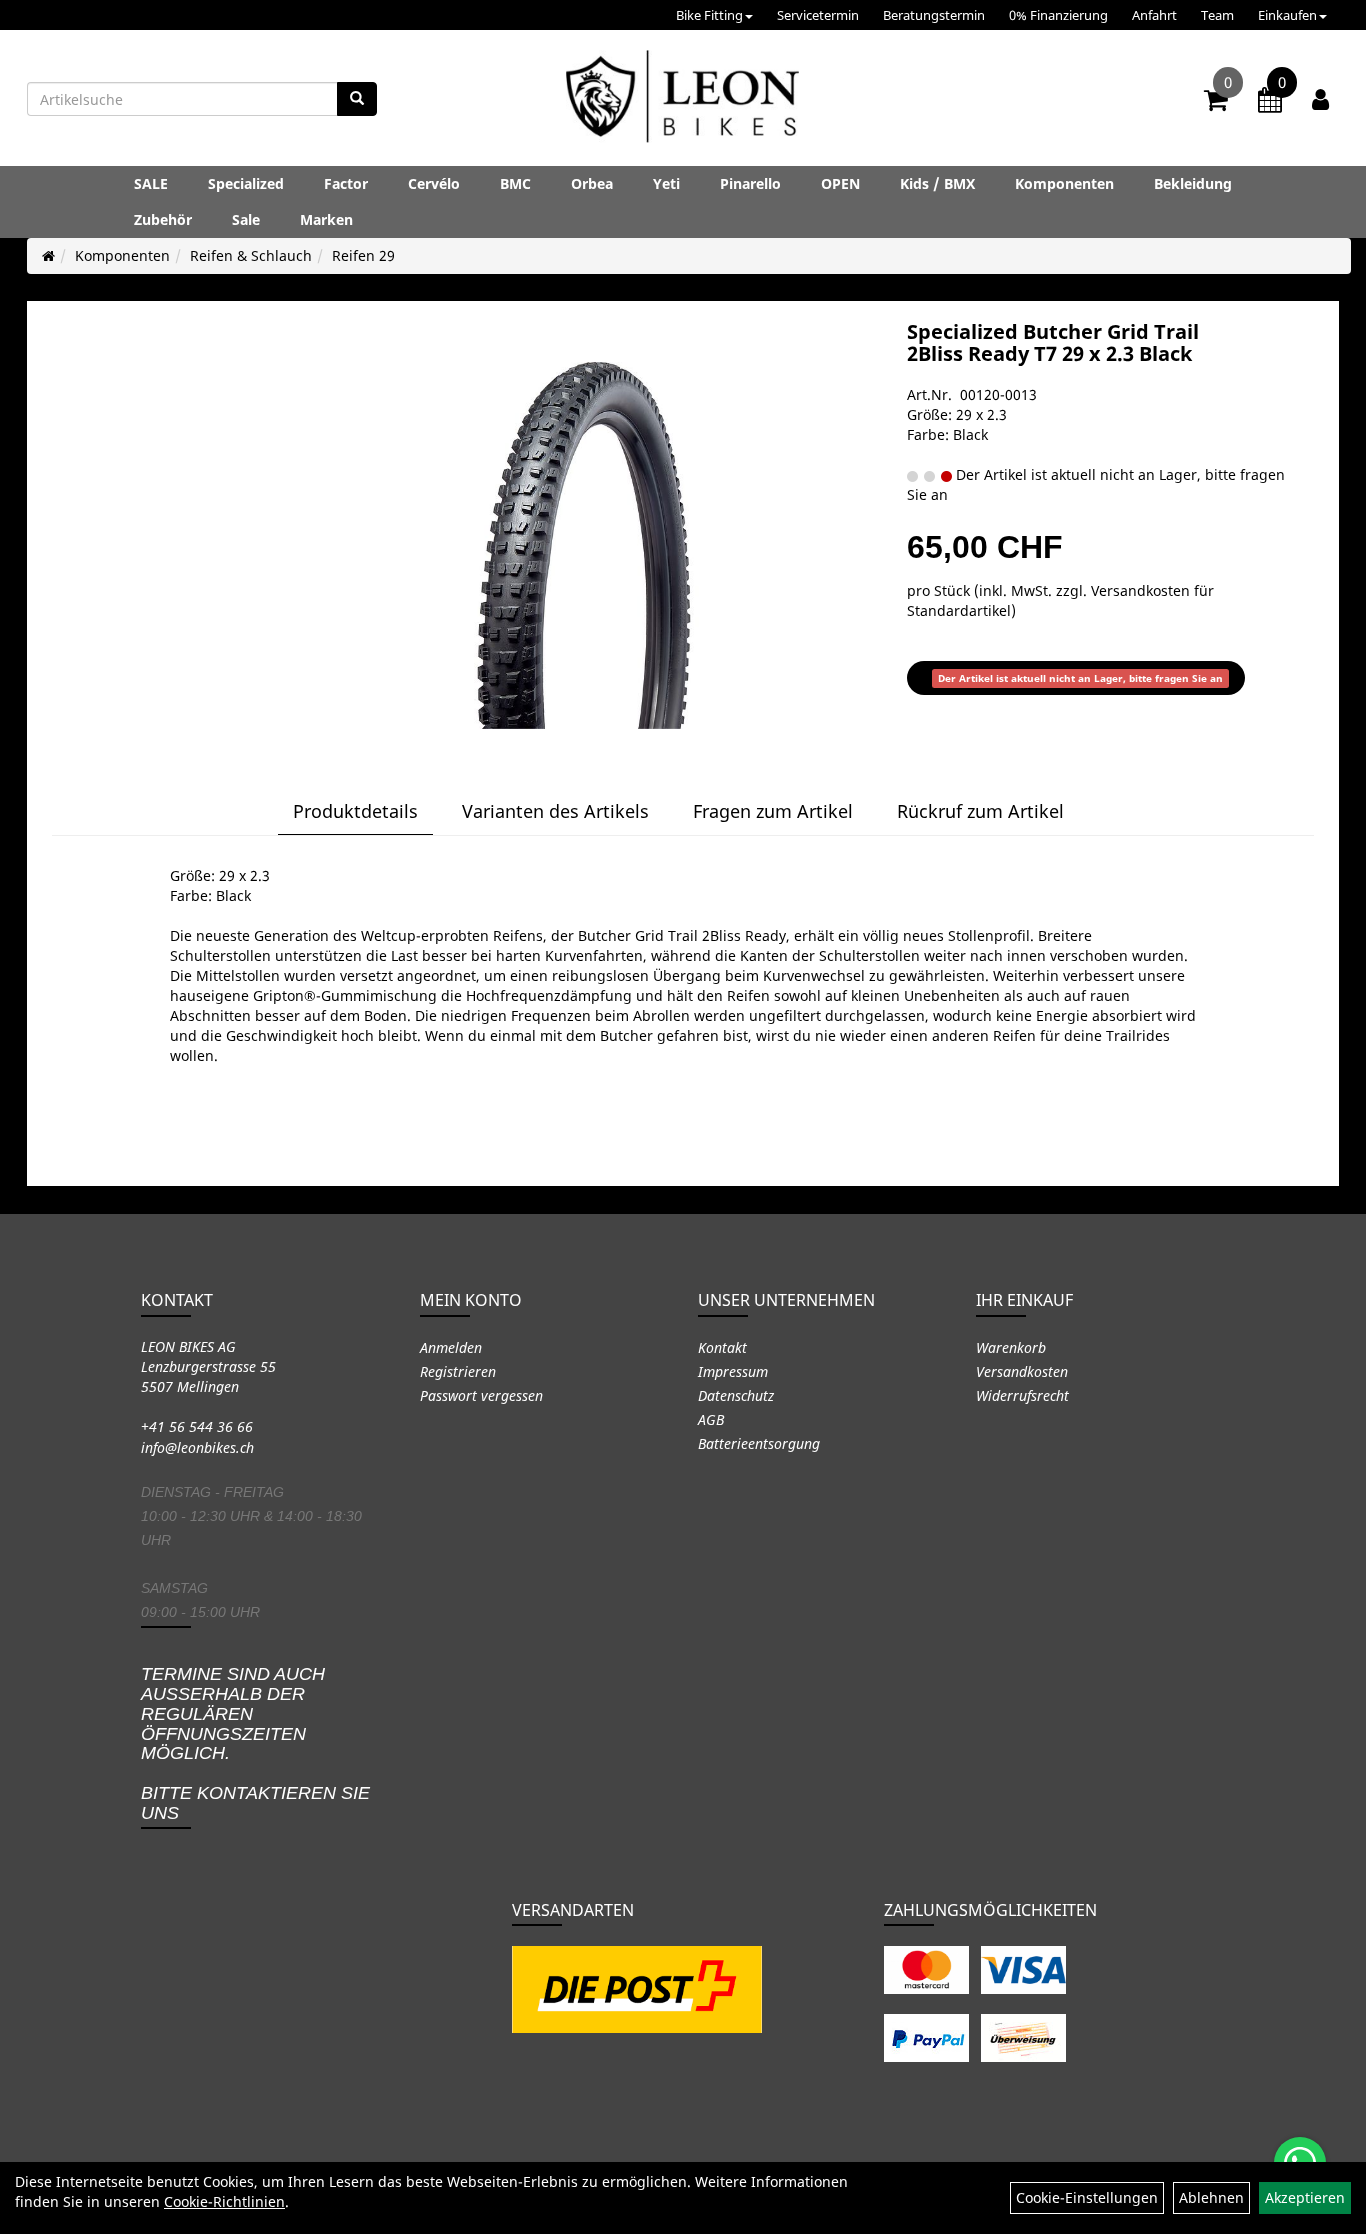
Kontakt (722, 1347)
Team (1217, 15)
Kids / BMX (937, 183)
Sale (246, 219)
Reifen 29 (363, 255)
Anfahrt (1154, 15)
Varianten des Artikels (555, 811)
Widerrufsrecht (1022, 1395)
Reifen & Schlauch (251, 255)
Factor (346, 183)
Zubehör (163, 219)
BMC (515, 183)
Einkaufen (1287, 15)
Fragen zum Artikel (773, 811)
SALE (151, 183)
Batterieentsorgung (759, 1443)
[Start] (48, 255)
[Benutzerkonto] (1320, 99)
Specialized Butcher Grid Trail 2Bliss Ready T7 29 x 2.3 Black (1053, 342)
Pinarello (750, 183)
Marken (326, 219)
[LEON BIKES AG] (682, 100)
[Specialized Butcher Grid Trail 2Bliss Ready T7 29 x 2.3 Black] (584, 524)
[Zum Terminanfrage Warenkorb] (1270, 103)
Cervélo (434, 183)
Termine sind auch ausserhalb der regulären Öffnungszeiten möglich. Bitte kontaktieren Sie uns (255, 1743)
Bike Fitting (709, 15)
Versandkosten (1022, 1371)
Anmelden (451, 1347)
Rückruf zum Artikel (980, 811)
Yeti (666, 183)
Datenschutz (736, 1395)
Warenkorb (1011, 1347)
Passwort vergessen (481, 1395)
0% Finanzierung (1058, 15)
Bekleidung (1193, 183)
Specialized (246, 183)
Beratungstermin (934, 15)
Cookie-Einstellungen (1087, 2197)
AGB (711, 1419)
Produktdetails (355, 811)
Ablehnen (1211, 2197)
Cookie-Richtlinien (224, 2201)
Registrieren (458, 1371)
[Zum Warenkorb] (1216, 103)
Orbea (592, 183)
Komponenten (1064, 183)
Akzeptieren (1305, 2197)
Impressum (733, 1371)
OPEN (840, 183)
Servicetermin (818, 15)
